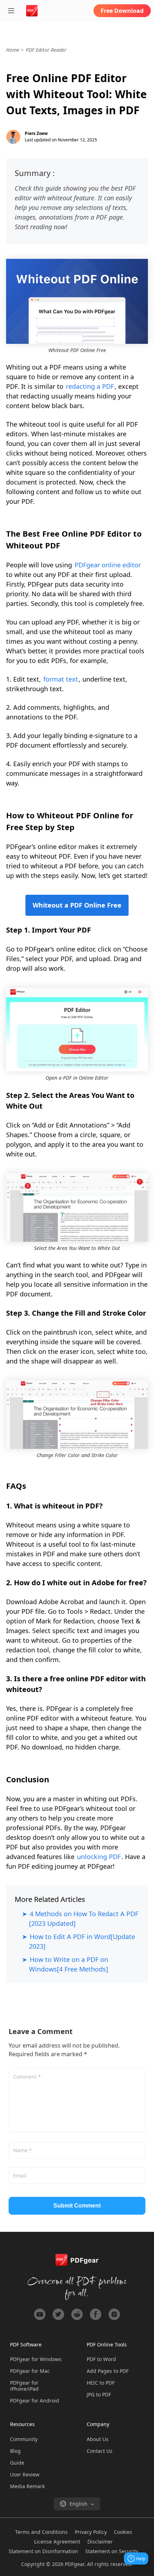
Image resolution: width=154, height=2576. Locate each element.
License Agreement (57, 2542)
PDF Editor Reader (46, 50)
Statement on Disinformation (43, 2551)
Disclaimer (100, 2542)
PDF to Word (101, 2359)
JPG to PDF (99, 2394)
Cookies (123, 2532)
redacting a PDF (90, 386)
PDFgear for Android (35, 2401)
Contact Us (100, 2451)
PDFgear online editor (108, 565)
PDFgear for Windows (36, 2359)
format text (61, 679)
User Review (25, 2474)
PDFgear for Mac (30, 2371)
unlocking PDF (99, 1857)
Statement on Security (112, 2551)
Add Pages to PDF (108, 2371)
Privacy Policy (91, 2532)
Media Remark (27, 2486)
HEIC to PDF (101, 2383)
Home (13, 50)
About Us (98, 2439)
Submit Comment (77, 2206)
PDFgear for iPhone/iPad (24, 2386)
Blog (15, 2451)
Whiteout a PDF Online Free (77, 905)
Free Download (122, 11)
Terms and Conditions (41, 2532)
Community (24, 2439)
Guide (17, 2463)
